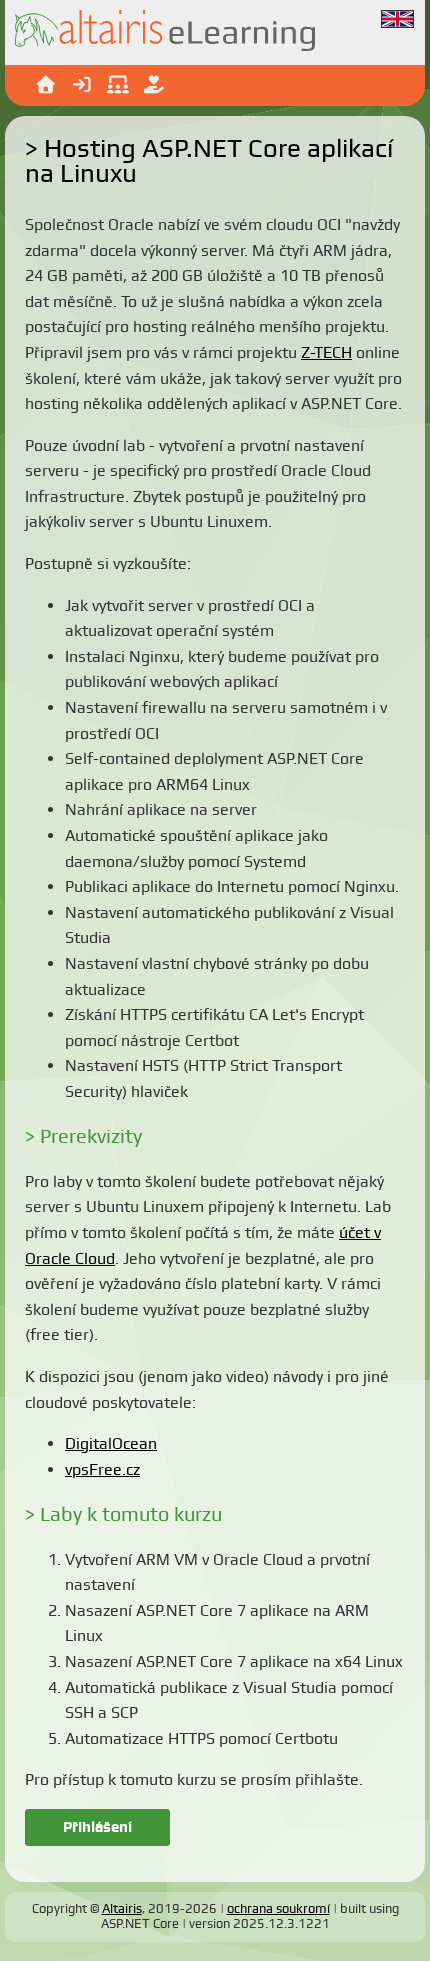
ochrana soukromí (278, 1908)
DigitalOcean (111, 1443)
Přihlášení (97, 1827)
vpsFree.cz (102, 1469)
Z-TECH (326, 352)
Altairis (122, 1908)
